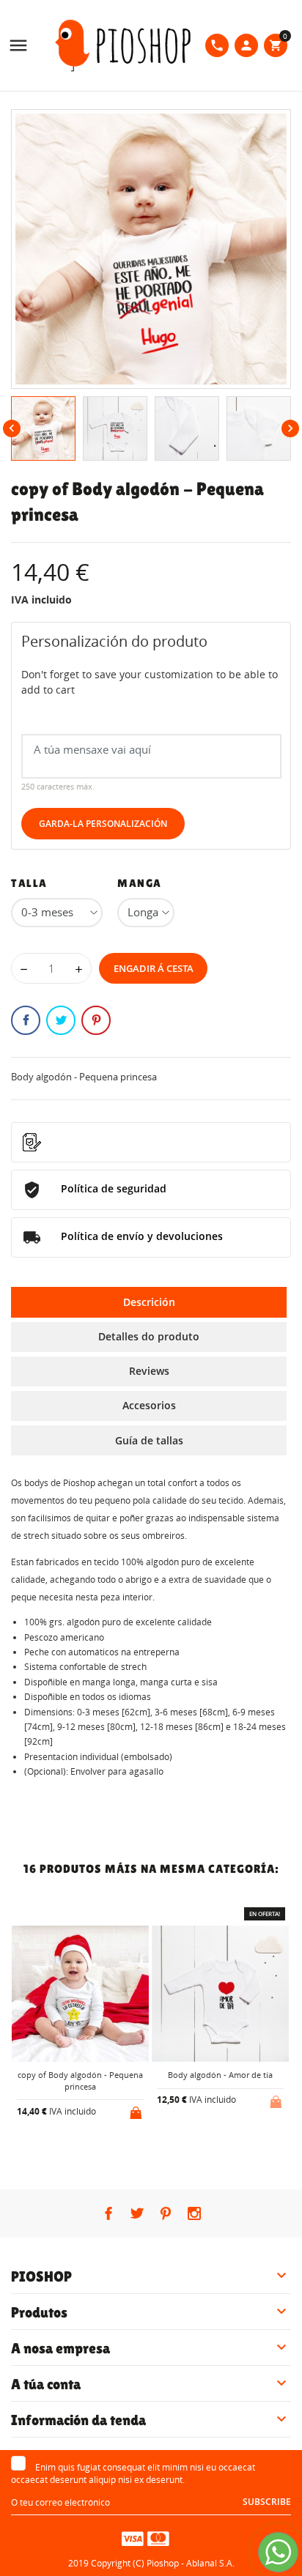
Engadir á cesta (154, 968)
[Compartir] (26, 1020)
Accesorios (149, 1405)
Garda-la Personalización (103, 824)
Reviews (149, 1371)
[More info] (93, 2150)
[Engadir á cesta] (137, 2110)
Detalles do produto (149, 1336)
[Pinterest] (96, 1020)
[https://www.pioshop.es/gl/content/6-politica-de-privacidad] (151, 1142)
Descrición (149, 1302)
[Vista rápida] (69, 2149)
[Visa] (133, 2538)
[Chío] (61, 1020)
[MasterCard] (158, 2538)
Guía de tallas (149, 1440)
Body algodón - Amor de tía (220, 2075)
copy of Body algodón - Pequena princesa (80, 2080)
